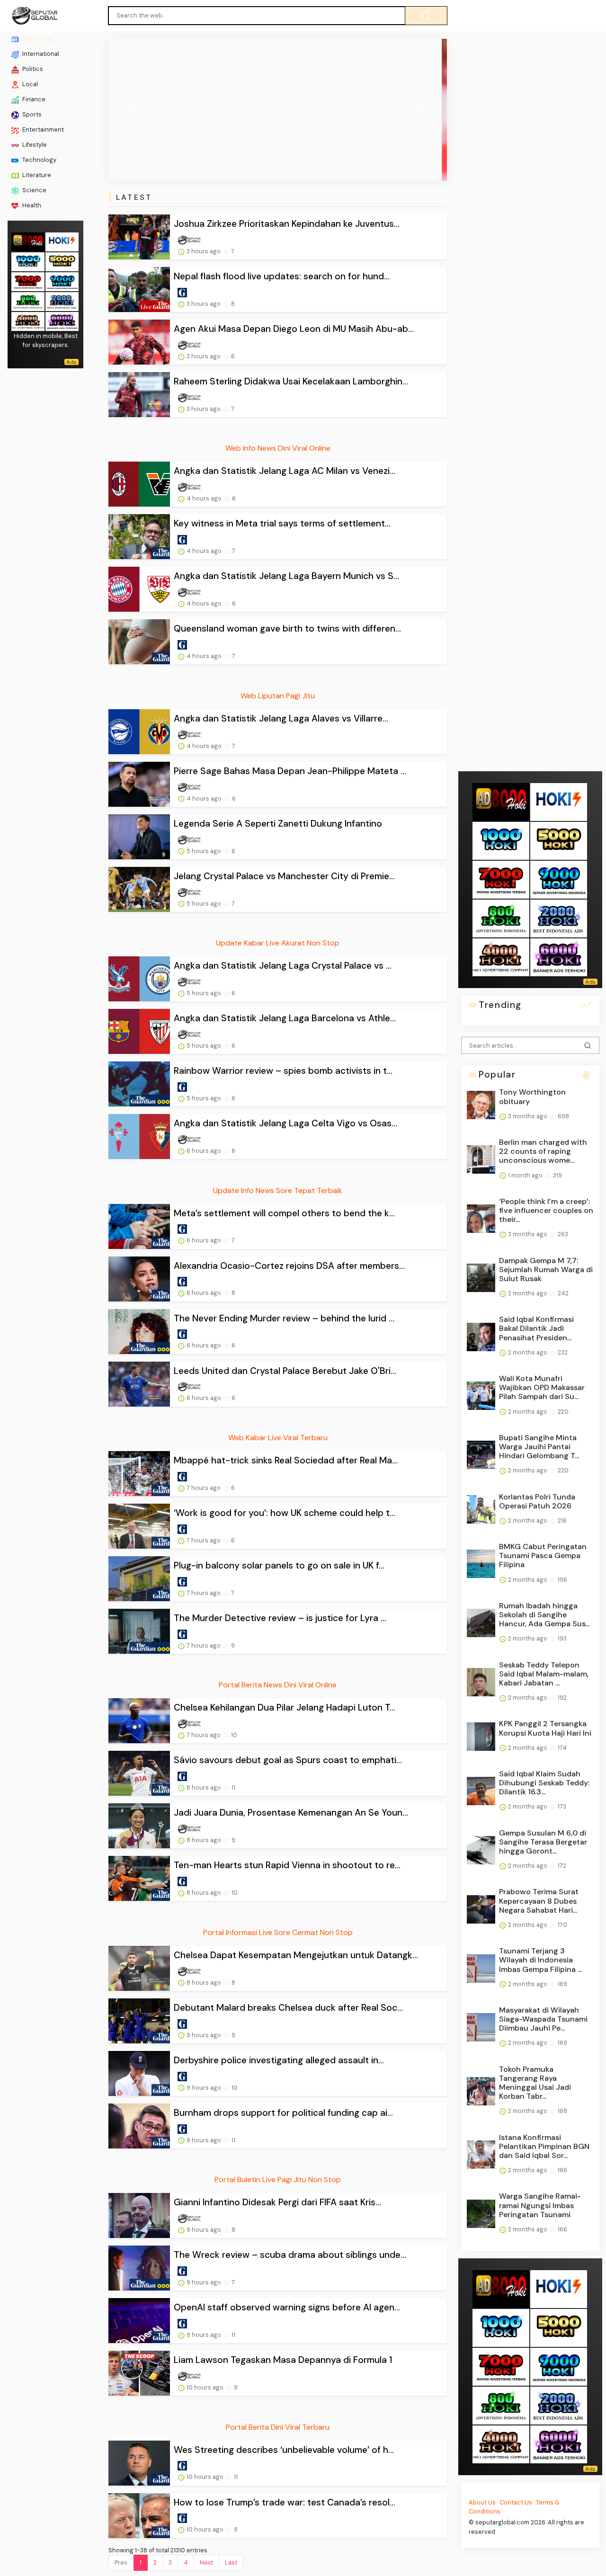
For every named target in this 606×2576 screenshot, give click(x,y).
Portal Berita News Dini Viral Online (278, 1685)
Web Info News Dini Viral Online (278, 448)
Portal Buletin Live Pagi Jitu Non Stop (278, 2179)
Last (231, 2563)
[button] (134, 110)
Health (31, 205)
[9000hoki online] (62, 281)
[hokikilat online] (62, 241)
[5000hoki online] (62, 261)
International (40, 54)
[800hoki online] (28, 301)
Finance (33, 99)
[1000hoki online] (28, 261)
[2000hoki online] (62, 301)
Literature (36, 175)
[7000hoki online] (28, 281)
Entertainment (42, 129)
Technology (39, 160)
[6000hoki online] (62, 321)
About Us (482, 2502)
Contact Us (516, 2502)
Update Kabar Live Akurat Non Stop (278, 943)
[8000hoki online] (28, 241)
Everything (37, 39)
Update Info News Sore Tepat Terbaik (278, 1190)
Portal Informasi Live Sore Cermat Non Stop (278, 1932)
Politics (32, 69)
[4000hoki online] (28, 321)
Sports (31, 114)
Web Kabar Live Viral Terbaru (278, 1438)
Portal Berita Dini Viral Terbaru (278, 2427)
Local (29, 84)
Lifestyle (34, 145)
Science (34, 190)
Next (206, 2563)
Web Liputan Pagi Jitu (278, 696)
